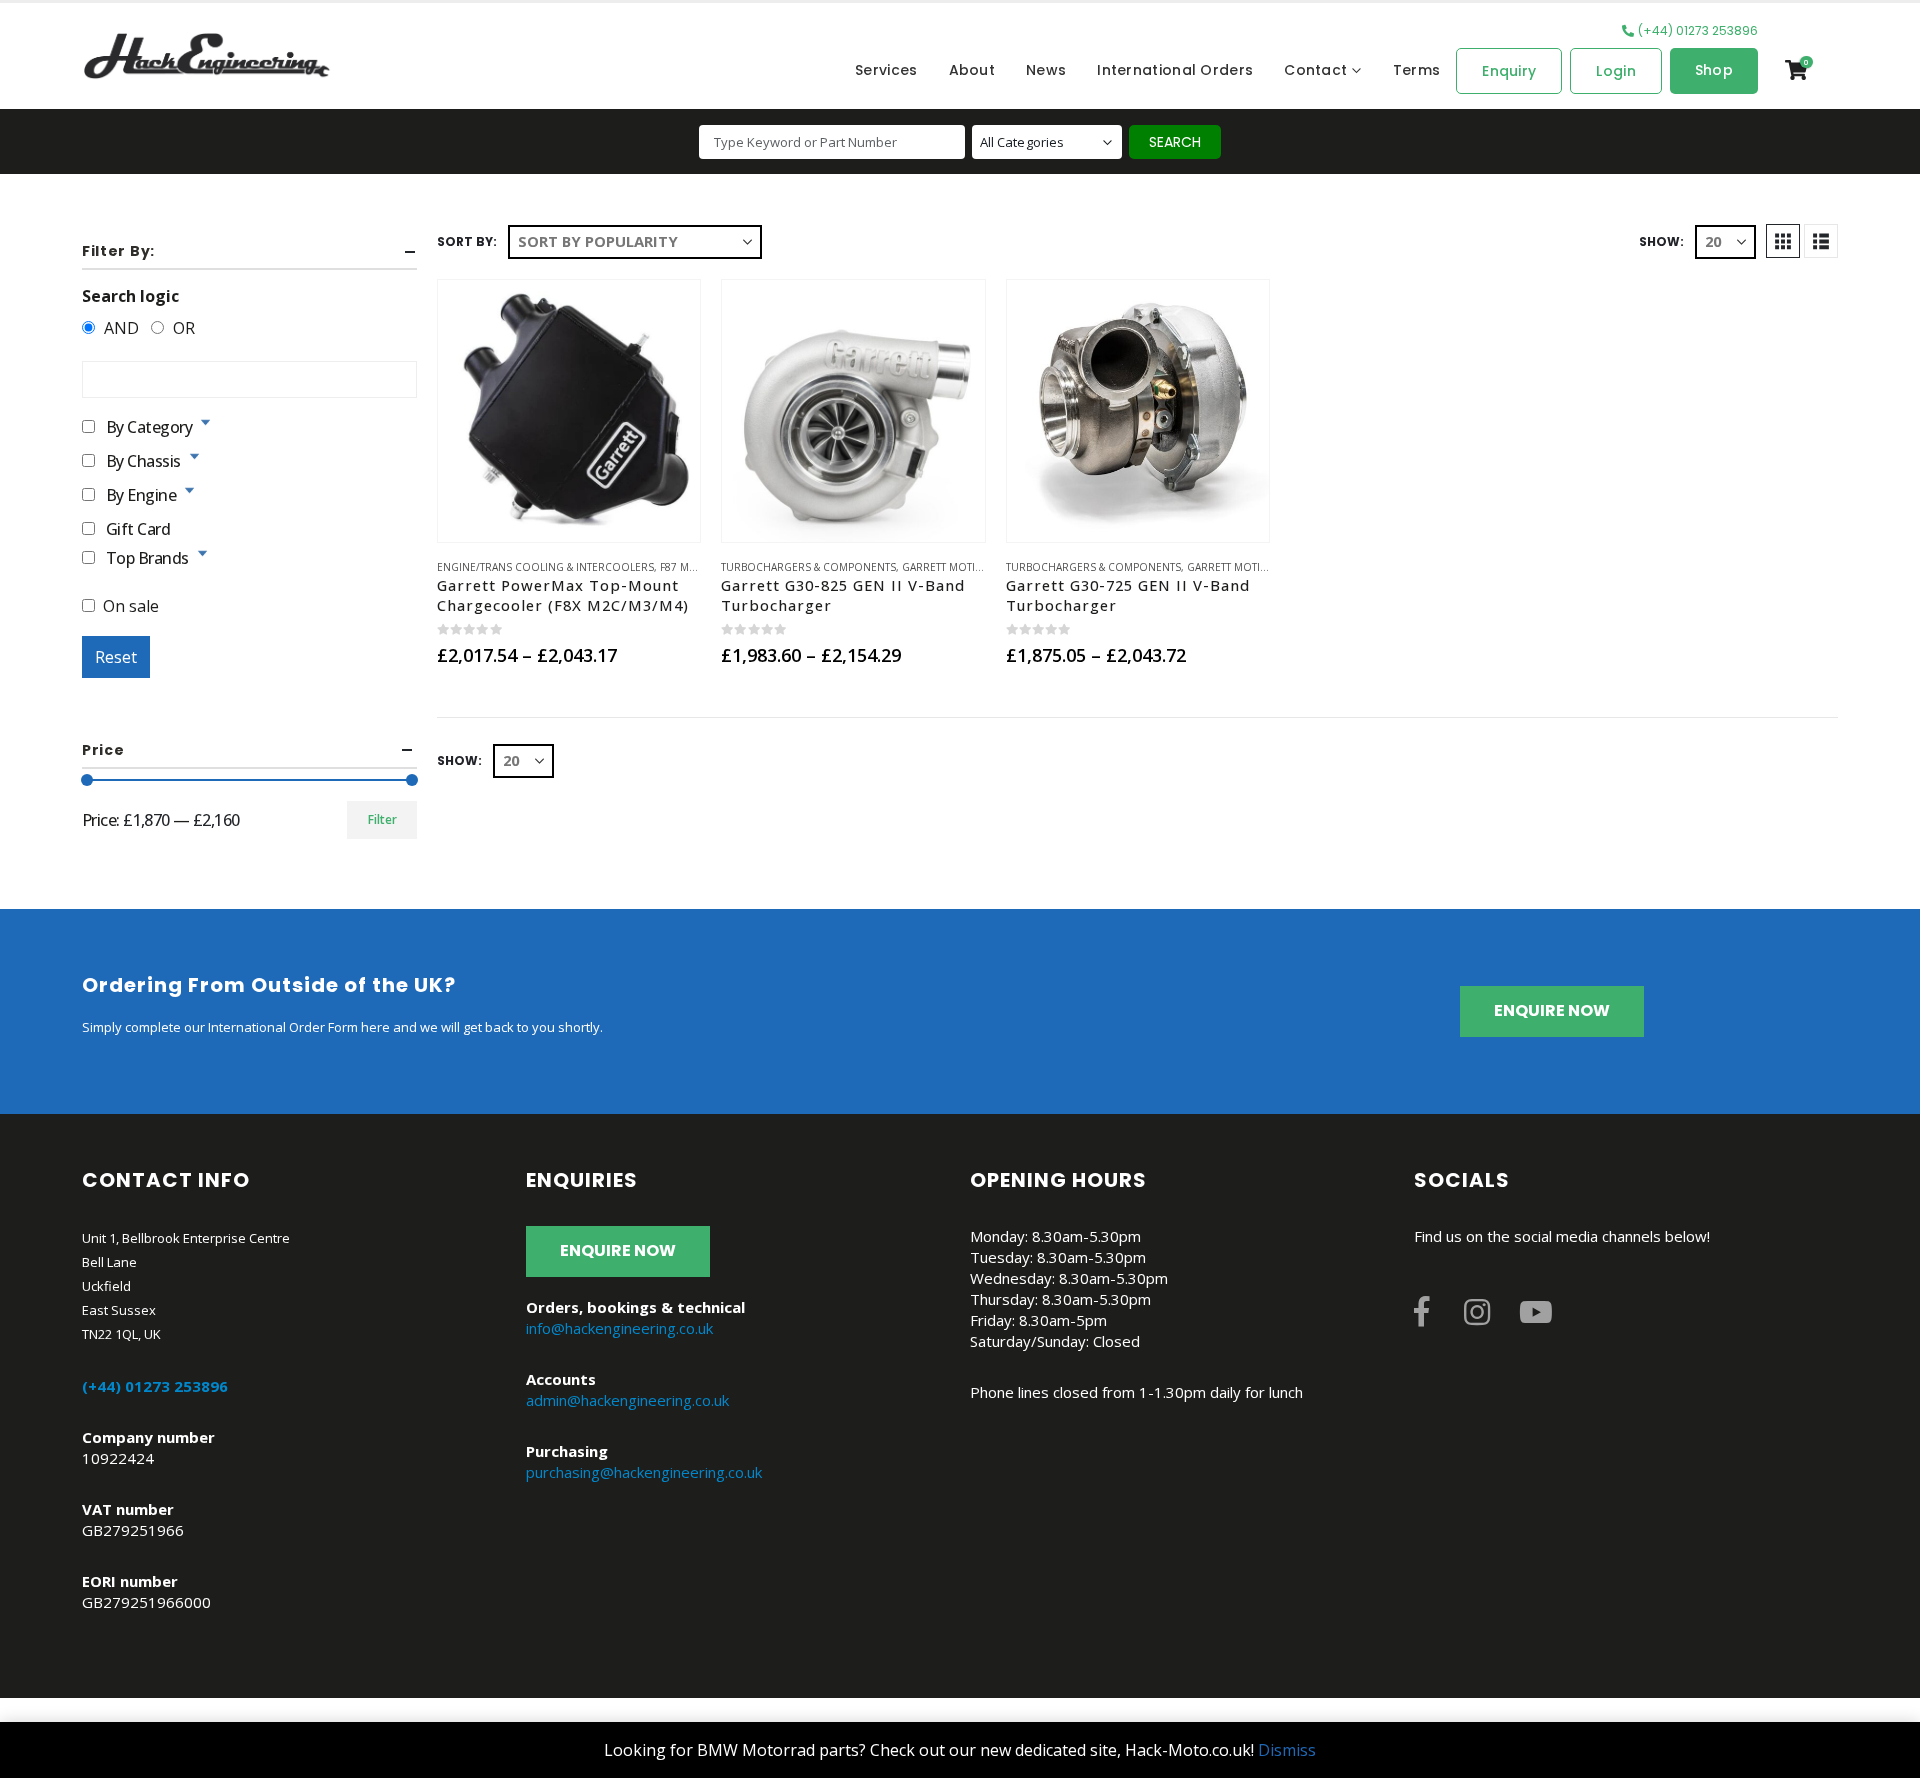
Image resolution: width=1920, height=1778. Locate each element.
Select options (569, 515)
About (972, 70)
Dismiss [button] (1287, 1750)
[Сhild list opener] (205, 422)
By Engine (141, 493)
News (1046, 70)
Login (1616, 71)
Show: (1661, 241)
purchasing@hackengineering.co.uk (644, 1472)
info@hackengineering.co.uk (619, 1328)
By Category (149, 425)
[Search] (1175, 142)
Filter (382, 819)
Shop (1714, 70)
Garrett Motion (947, 567)
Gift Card (138, 527)
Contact (1315, 70)
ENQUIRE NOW (1552, 1010)
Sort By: (467, 241)
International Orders (1175, 70)
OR (182, 328)
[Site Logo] (207, 56)
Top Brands (147, 556)
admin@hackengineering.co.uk (627, 1400)
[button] (1783, 241)
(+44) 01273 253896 (1698, 30)
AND (119, 328)
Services (886, 70)
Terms (1417, 70)
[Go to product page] (569, 411)
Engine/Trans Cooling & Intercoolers (545, 567)
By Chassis (143, 459)
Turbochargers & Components (808, 567)
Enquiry (1509, 71)
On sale (131, 606)
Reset (116, 657)
